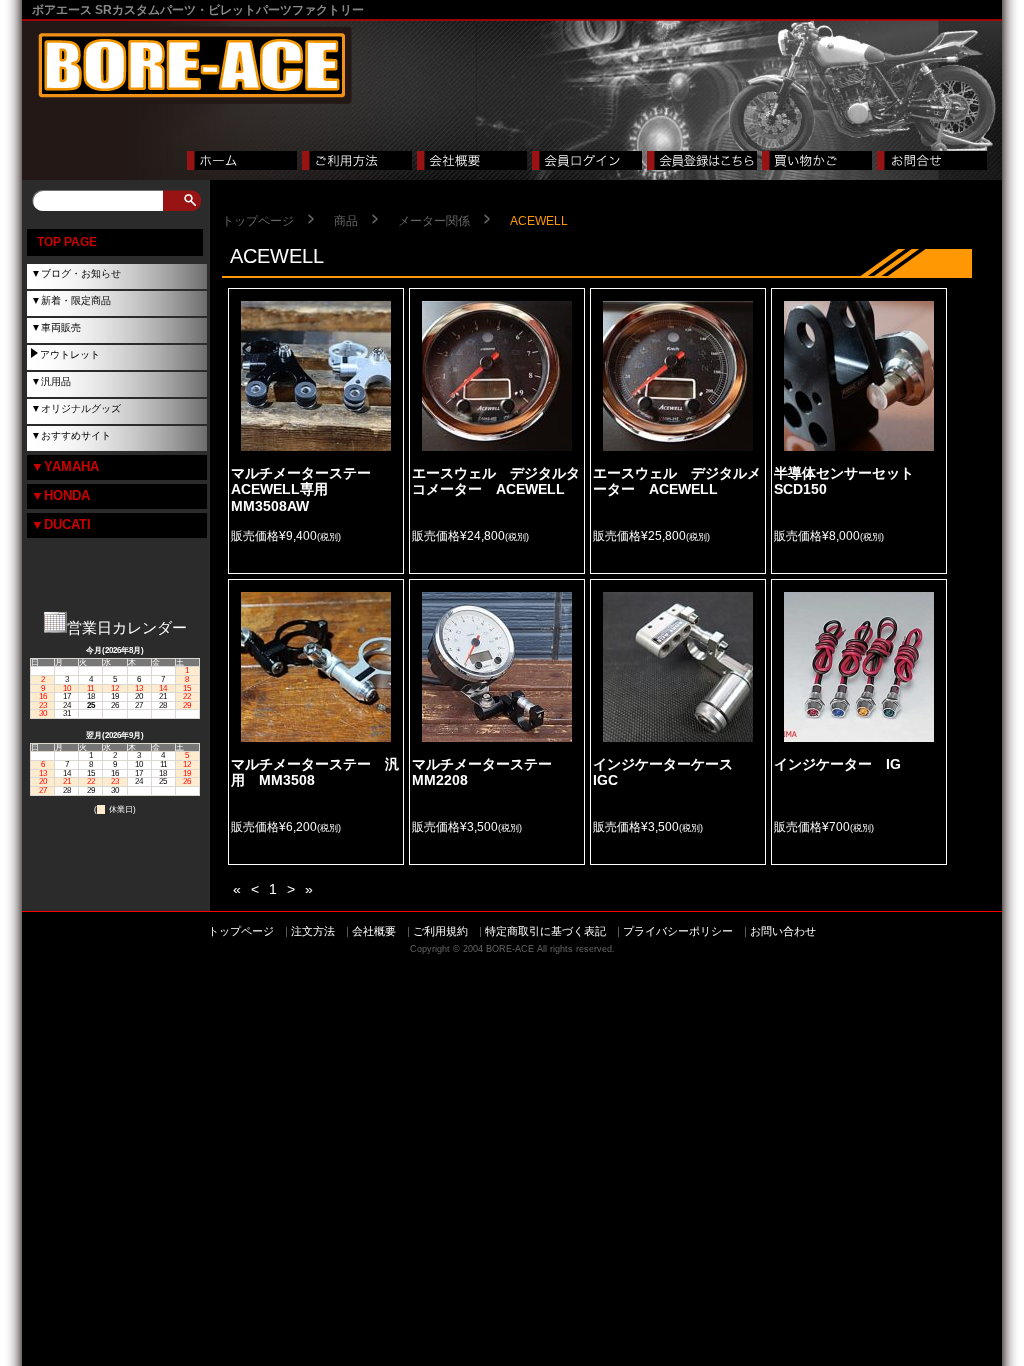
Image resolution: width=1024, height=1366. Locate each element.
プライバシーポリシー (678, 931)
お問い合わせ (783, 931)
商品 (346, 221)
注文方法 (313, 931)
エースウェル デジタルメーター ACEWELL (677, 481)
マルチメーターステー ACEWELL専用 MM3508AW (308, 489)
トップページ (258, 221)
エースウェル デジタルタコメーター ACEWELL (496, 481)
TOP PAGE (67, 242)
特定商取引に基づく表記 (545, 931)
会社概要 (374, 931)
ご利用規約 (440, 931)
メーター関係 (434, 221)
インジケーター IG (837, 764)
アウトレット (70, 354)
